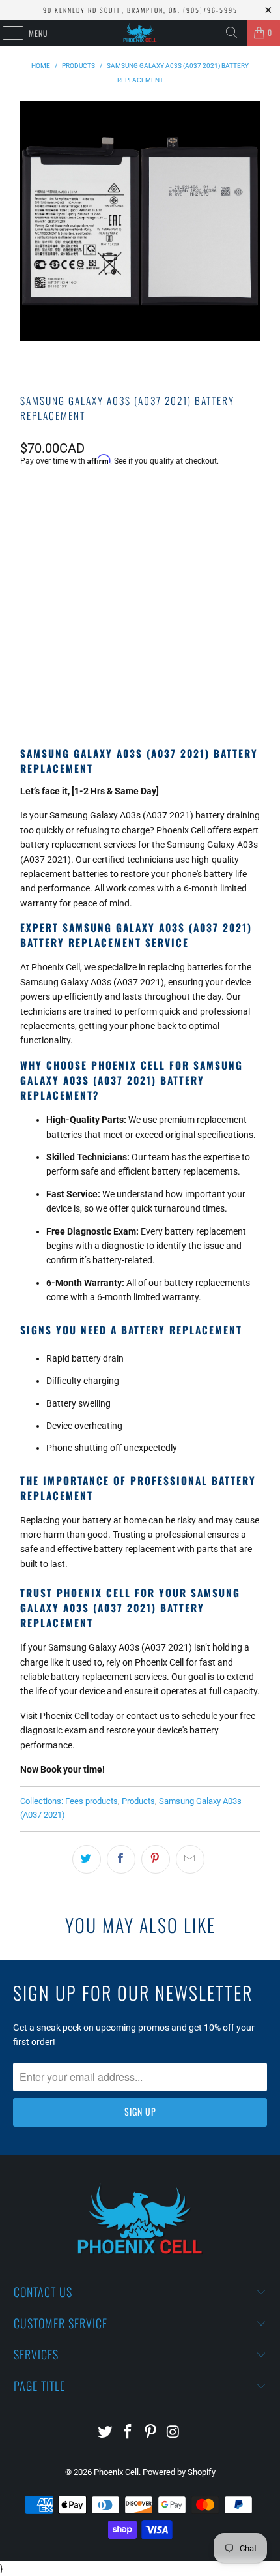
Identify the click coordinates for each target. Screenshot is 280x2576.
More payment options (140, 690)
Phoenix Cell (116, 2472)
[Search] (232, 33)
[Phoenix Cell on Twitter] (105, 2433)
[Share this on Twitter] (87, 1859)
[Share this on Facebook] (121, 1859)
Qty (27, 562)
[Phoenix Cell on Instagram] (173, 2433)
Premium (124, 527)
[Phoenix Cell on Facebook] (128, 2433)
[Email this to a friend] (190, 1859)
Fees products (91, 1801)
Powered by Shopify (179, 2472)
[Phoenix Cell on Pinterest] (151, 2433)
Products (138, 1801)
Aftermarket (57, 527)
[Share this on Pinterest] (156, 1859)
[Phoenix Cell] (140, 33)
